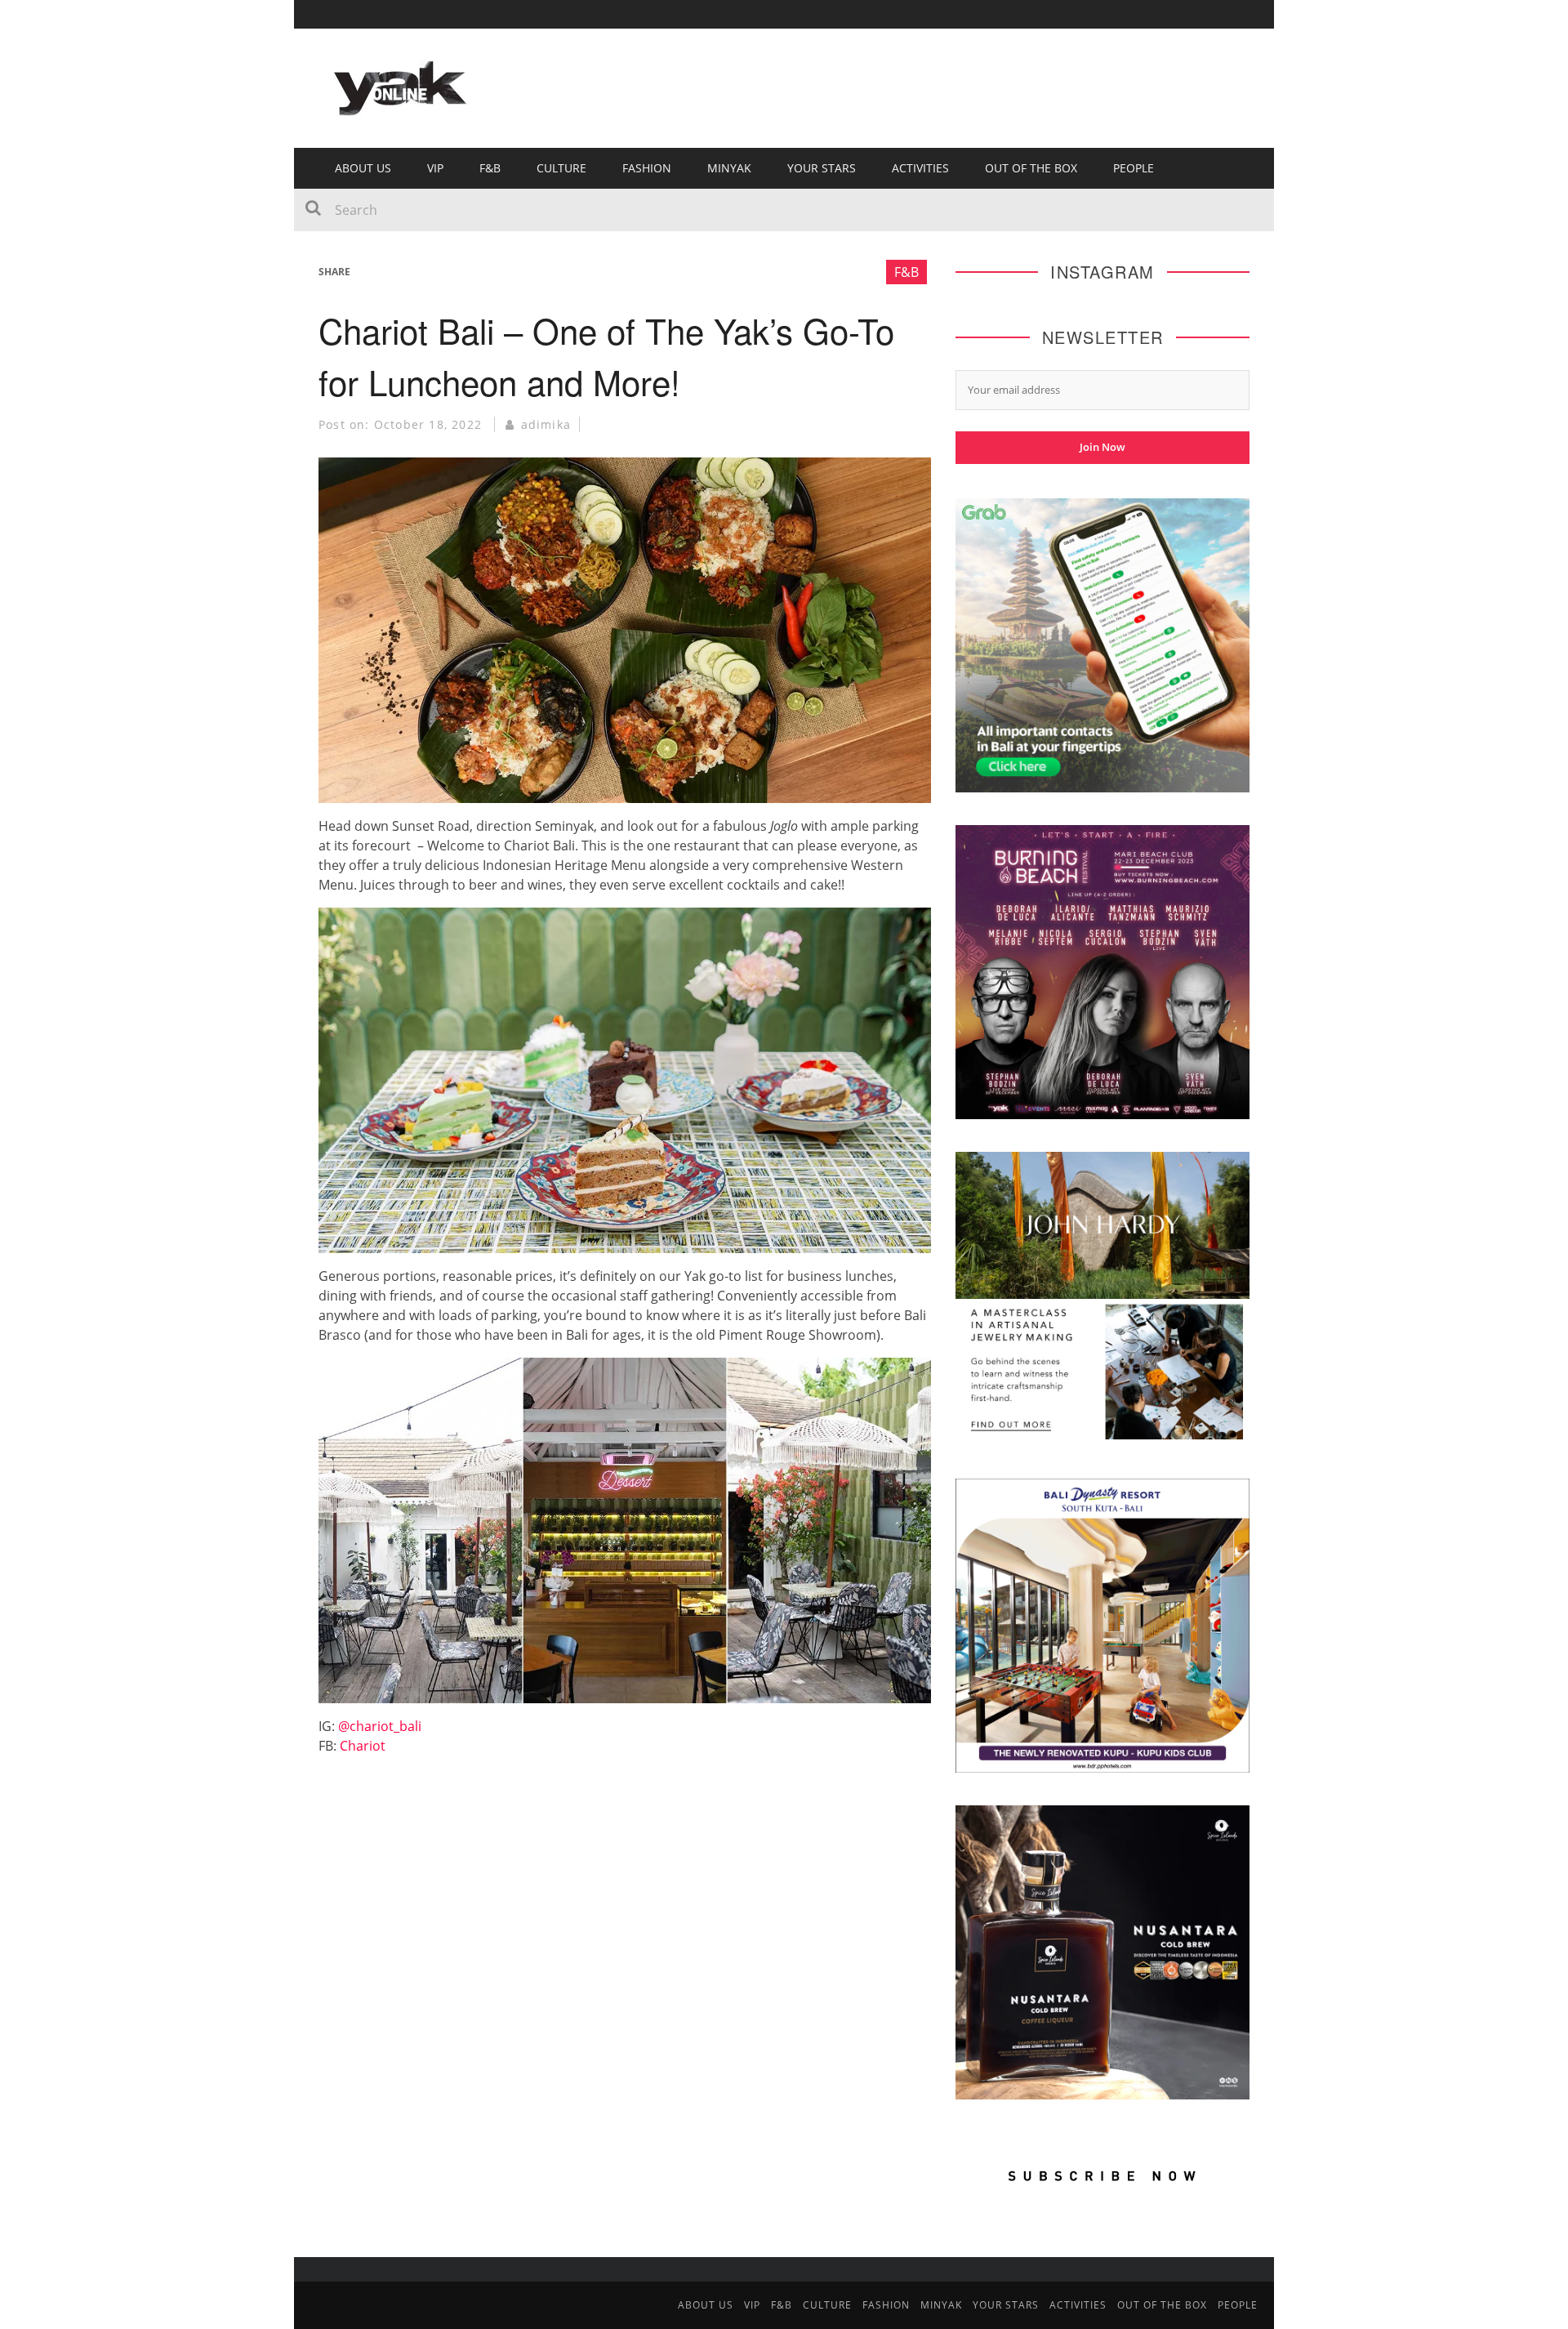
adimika (546, 424)
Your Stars (822, 168)
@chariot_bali (380, 1726)
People (1134, 168)
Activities (920, 168)
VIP (435, 168)
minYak (729, 168)
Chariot (363, 1746)
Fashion (647, 168)
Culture (561, 168)
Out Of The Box (1031, 168)
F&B (490, 168)
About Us (363, 168)
